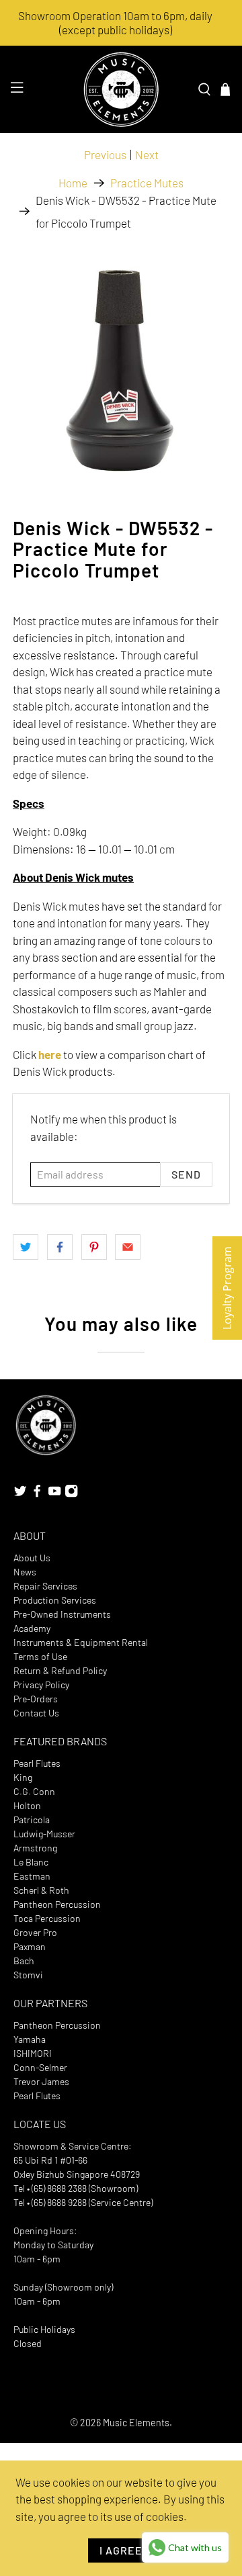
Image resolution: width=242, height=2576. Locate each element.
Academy (32, 1628)
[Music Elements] (121, 89)
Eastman (32, 1876)
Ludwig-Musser (44, 1834)
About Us (32, 1558)
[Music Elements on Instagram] (71, 1494)
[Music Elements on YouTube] (54, 1494)
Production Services (55, 1600)
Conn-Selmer (40, 2067)
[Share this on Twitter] (26, 1247)
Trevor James (41, 2081)
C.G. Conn (34, 1791)
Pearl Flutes (37, 1763)
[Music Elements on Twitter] (20, 1494)
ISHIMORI (33, 2053)
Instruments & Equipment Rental (81, 1642)
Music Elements (136, 2423)
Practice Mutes (147, 183)
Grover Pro (35, 1932)
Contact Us (36, 1713)
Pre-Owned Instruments (62, 1614)
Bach (24, 1961)
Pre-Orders (36, 1699)
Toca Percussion (47, 1918)
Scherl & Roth (41, 1890)
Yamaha (30, 2039)
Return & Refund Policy (60, 1670)
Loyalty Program (227, 1288)
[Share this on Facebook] (60, 1247)
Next (147, 154)
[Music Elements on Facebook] (37, 1494)
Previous (105, 154)
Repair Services (45, 1586)
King (23, 1777)
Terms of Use (40, 1656)
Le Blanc (31, 1862)
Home (73, 183)
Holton (27, 1805)
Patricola (32, 1820)
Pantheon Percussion (57, 1904)
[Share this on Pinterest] (94, 1247)
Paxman (30, 1946)
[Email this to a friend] (128, 1247)
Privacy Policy (41, 1685)
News (25, 1572)
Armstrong (35, 1848)
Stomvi (28, 1975)
